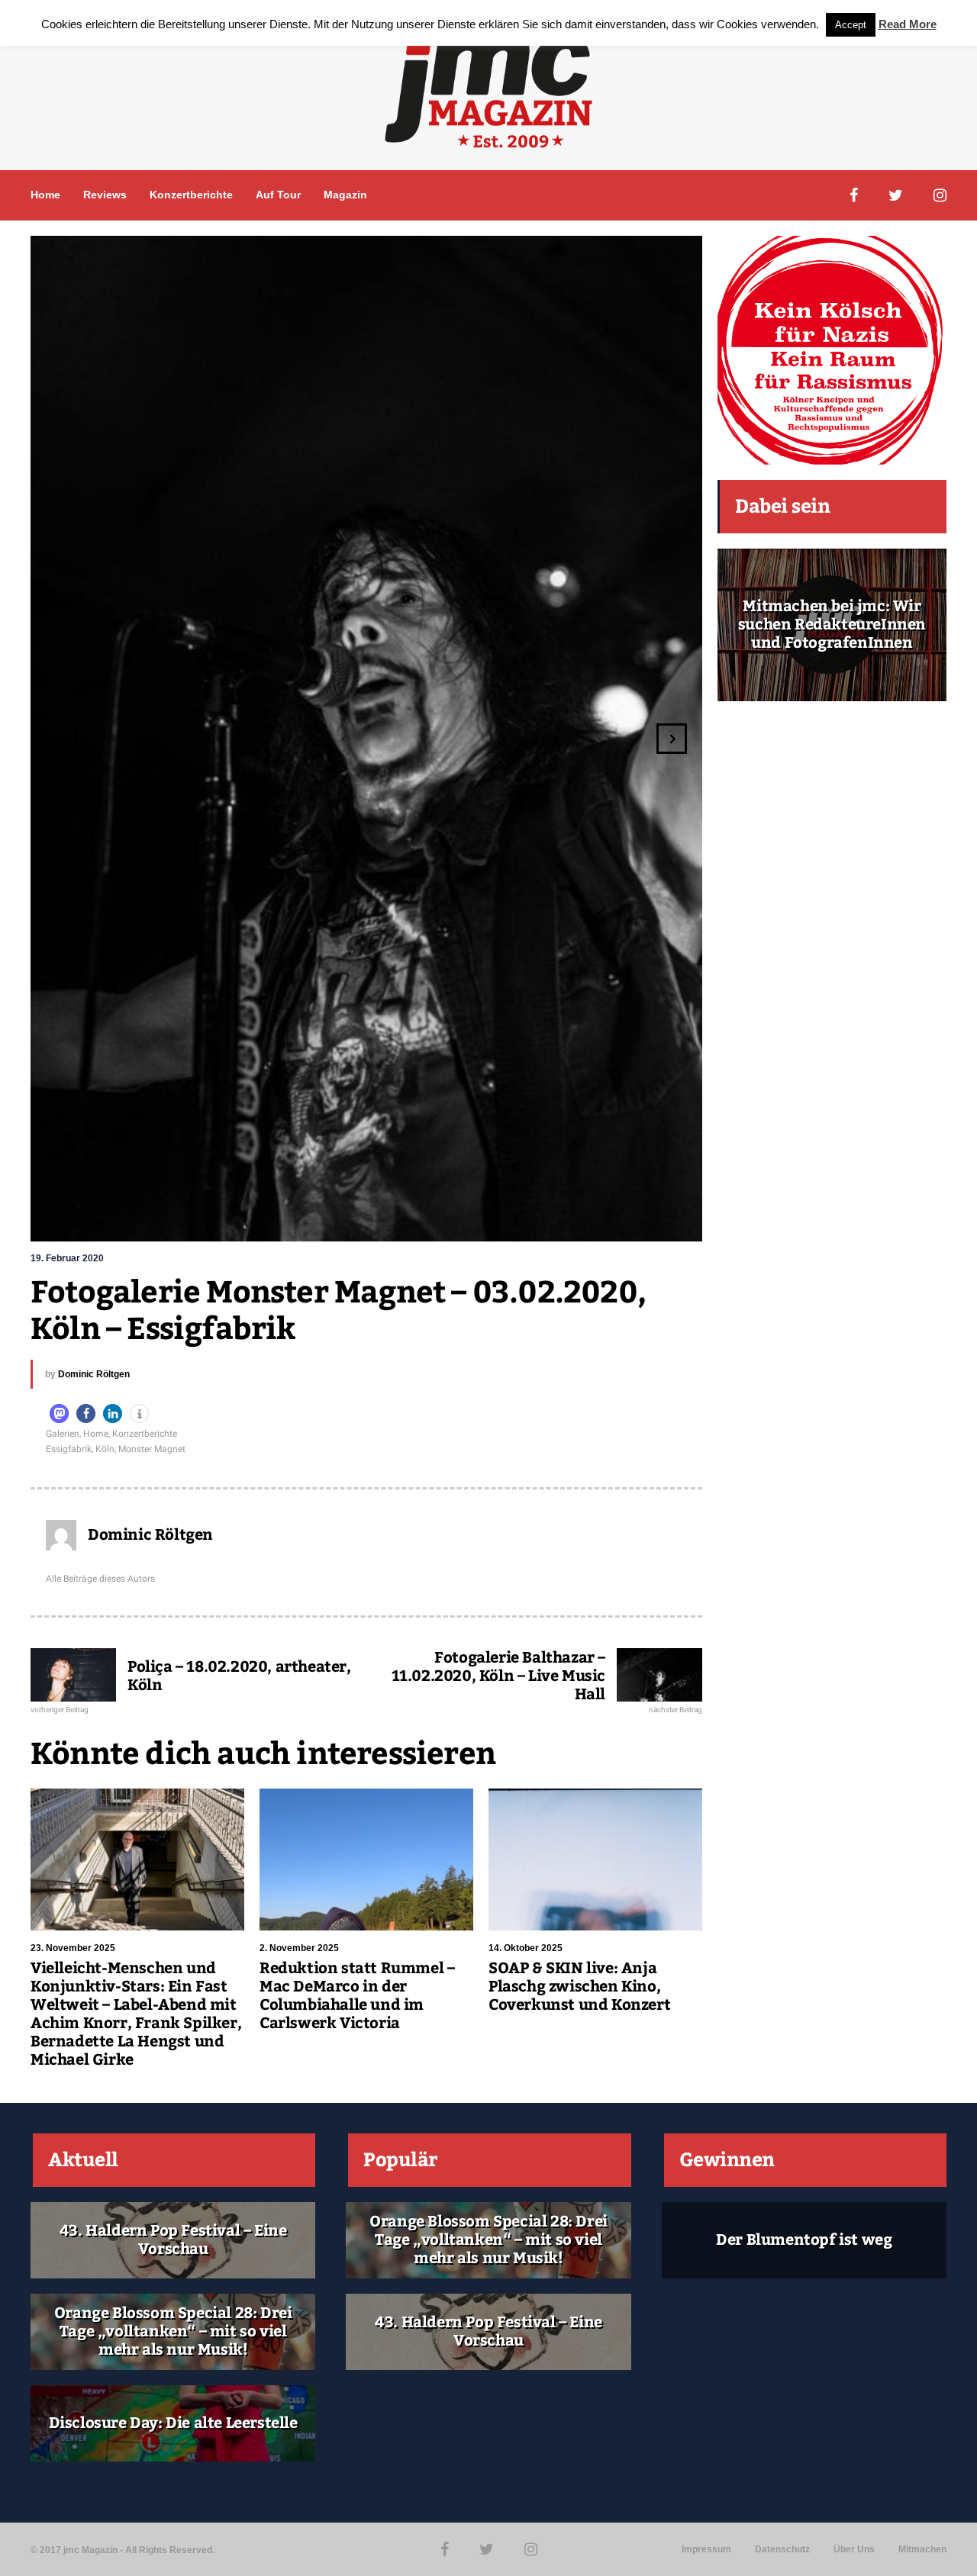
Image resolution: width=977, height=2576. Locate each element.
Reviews (105, 195)
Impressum (706, 2549)
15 (546, 1222)
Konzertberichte (191, 195)
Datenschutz (782, 2549)
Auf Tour (278, 195)
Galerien (63, 1434)
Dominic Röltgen (94, 1374)
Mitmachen (922, 2549)
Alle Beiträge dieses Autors (100, 1579)
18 (592, 1222)
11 (485, 1222)
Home (45, 195)
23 (668, 1222)
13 (515, 1222)
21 (637, 1222)
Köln (105, 1449)
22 (653, 1222)
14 (530, 1222)
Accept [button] (851, 25)
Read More (908, 24)
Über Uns (854, 2549)
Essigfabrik (69, 1449)
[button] (59, 1414)
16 (561, 1222)
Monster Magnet (152, 1449)
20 (622, 1222)
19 (607, 1222)
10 (469, 1222)
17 (576, 1222)
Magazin (345, 195)
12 (500, 1222)
